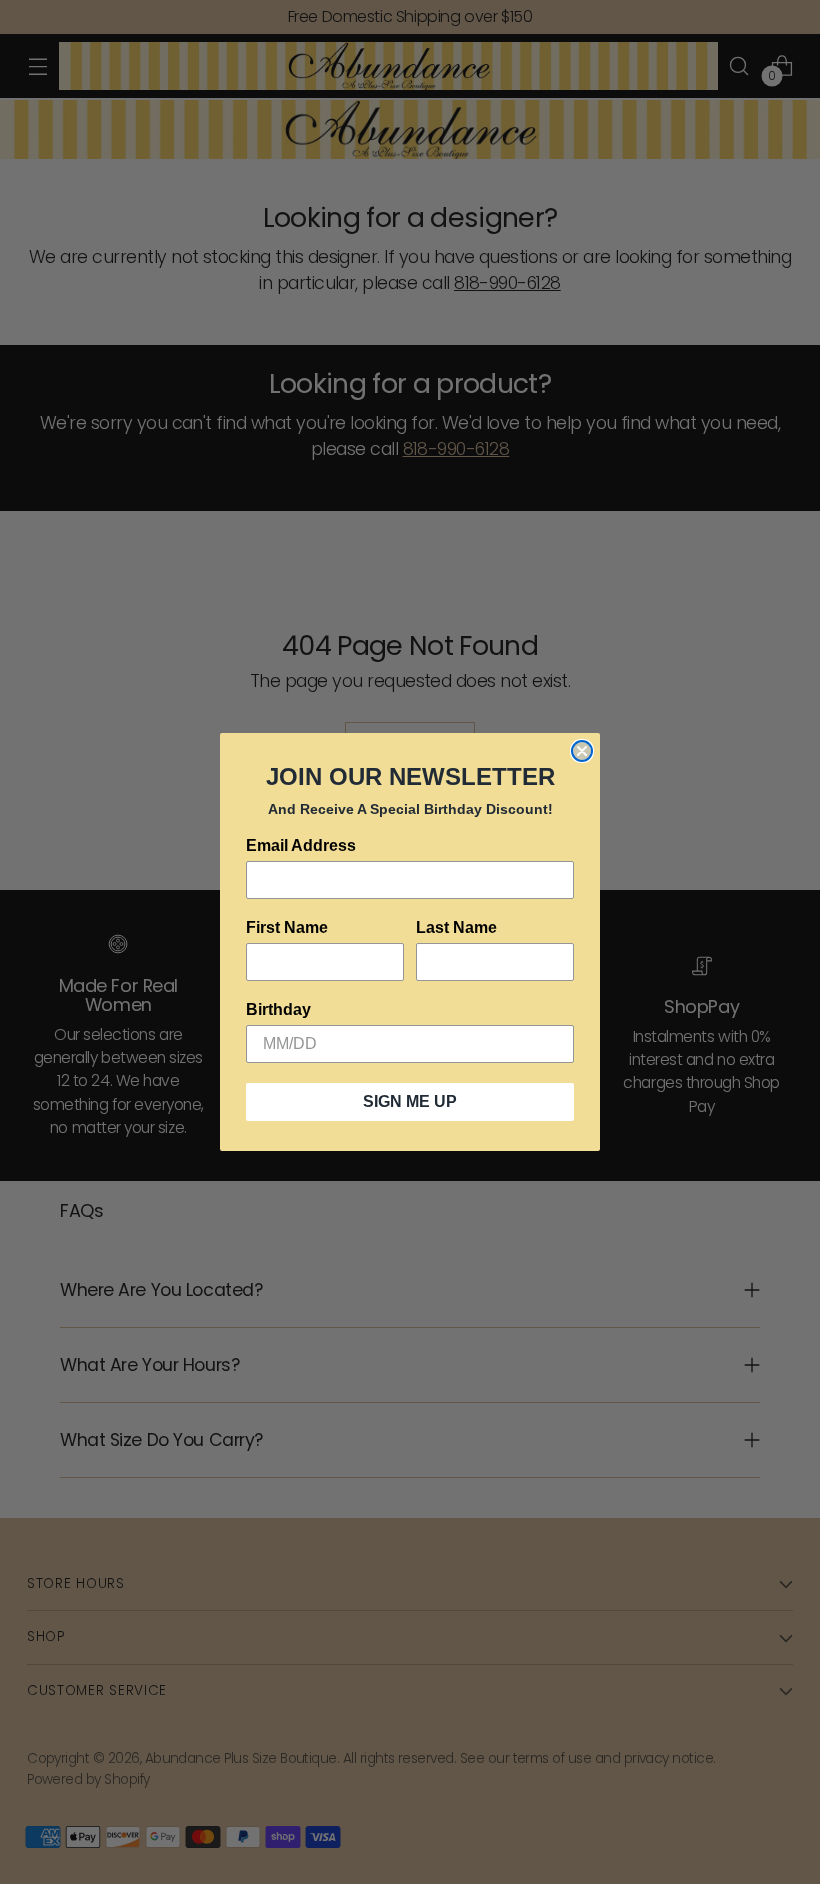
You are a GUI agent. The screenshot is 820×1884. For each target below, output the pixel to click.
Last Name (456, 927)
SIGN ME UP (410, 1101)
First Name (287, 927)
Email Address (301, 845)
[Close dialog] (582, 751)
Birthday (278, 1009)
